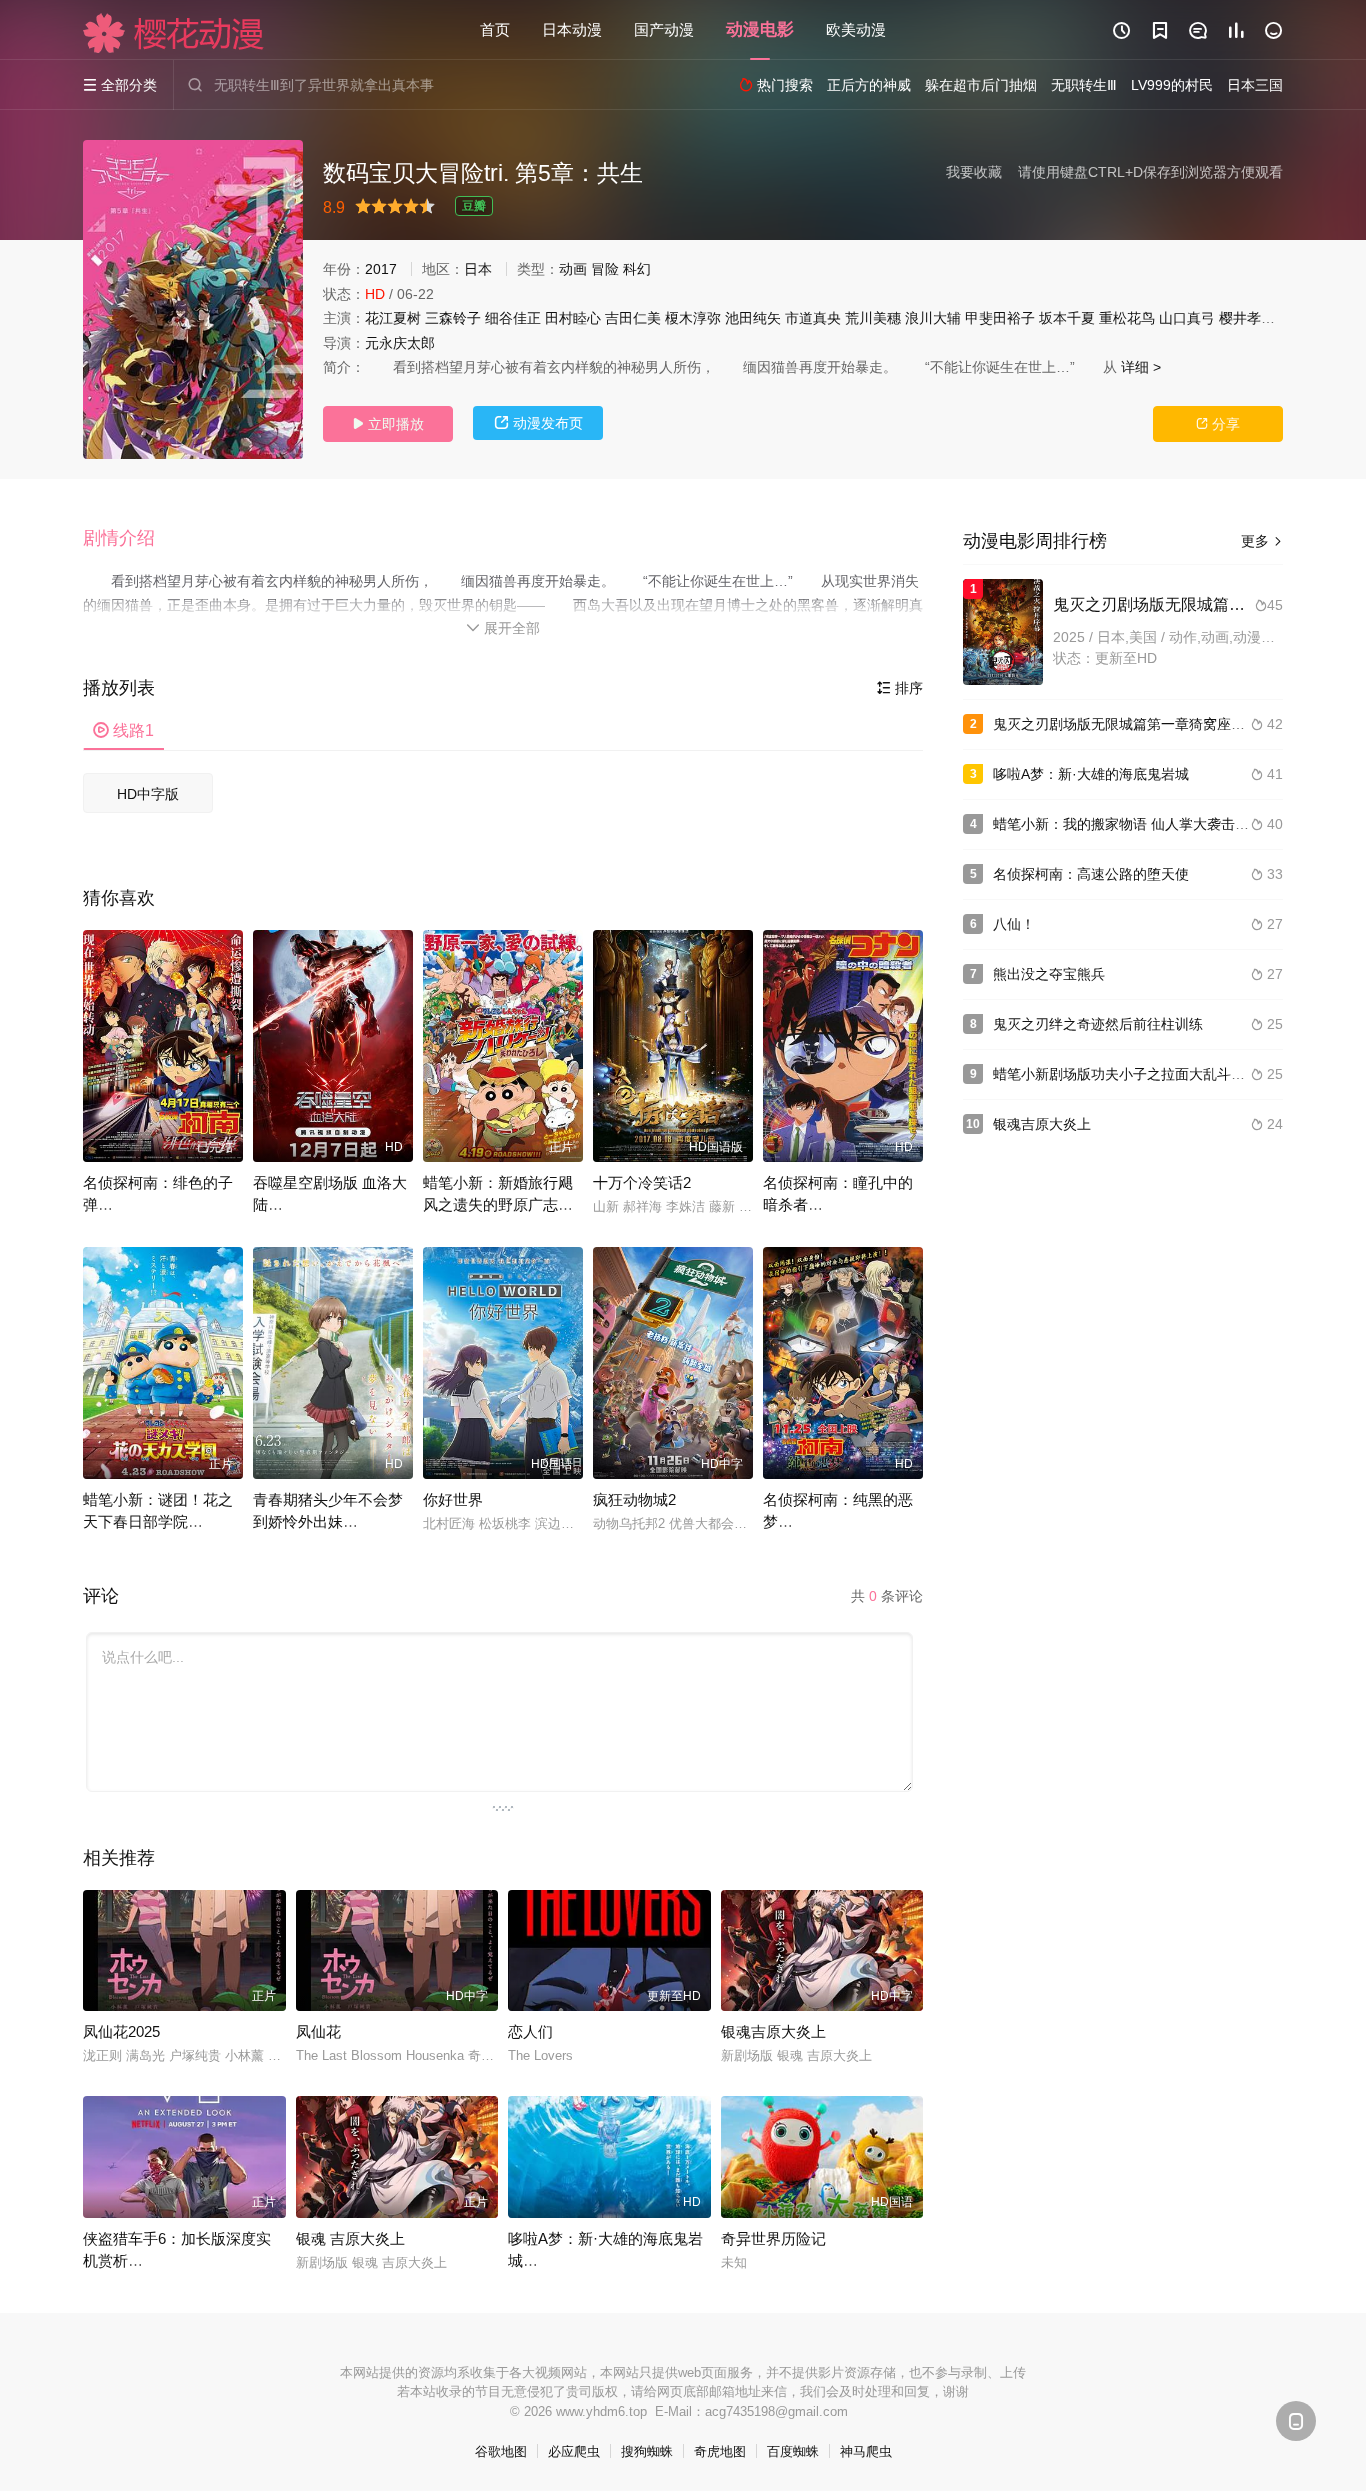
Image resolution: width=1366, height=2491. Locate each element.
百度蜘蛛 (793, 2451)
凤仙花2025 (121, 2031)
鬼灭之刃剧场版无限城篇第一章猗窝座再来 (1126, 724)
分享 (1218, 424)
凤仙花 (318, 2031)
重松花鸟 (1127, 318)
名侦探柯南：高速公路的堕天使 (1091, 874)
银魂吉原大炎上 (773, 2031)
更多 (1262, 541)
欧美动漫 (856, 29)
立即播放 (388, 424)
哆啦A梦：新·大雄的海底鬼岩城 (1091, 774)
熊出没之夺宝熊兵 (1049, 974)
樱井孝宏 (1247, 318)
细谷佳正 (513, 318)
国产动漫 (664, 29)
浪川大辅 (933, 318)
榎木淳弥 (693, 318)
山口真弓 (1187, 318)
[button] (129, 539)
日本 (478, 269)
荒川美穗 (873, 318)
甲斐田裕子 (1000, 318)
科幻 (637, 269)
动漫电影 (760, 29)
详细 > (1141, 367)
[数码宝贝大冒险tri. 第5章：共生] (193, 299)
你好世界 (453, 1499)
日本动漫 (572, 29)
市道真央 (813, 318)
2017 (381, 269)
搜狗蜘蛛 (647, 2451)
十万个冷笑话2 (642, 1182)
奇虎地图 (720, 2451)
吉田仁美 (633, 318)
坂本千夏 (1067, 318)
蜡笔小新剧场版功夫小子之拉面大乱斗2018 (1128, 1074)
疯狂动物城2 (634, 1499)
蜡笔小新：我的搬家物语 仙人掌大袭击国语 (1128, 824)
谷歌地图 (501, 2451)
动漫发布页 (538, 423)
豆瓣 (474, 206)
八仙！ (1014, 924)
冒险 (605, 269)
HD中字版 (148, 794)
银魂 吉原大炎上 (350, 2238)
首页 (495, 29)
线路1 (123, 730)
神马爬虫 (866, 2451)
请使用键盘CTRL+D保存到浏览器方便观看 (1150, 172)
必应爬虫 (574, 2451)
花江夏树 (393, 318)
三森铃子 (453, 318)
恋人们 (530, 2031)
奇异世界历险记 (773, 2238)
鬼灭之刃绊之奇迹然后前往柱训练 (1098, 1024)
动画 (573, 269)
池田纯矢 (753, 318)
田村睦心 (573, 318)
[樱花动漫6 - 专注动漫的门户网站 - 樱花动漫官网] (174, 33)
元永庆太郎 (400, 343)
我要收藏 (974, 172)
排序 (900, 688)
